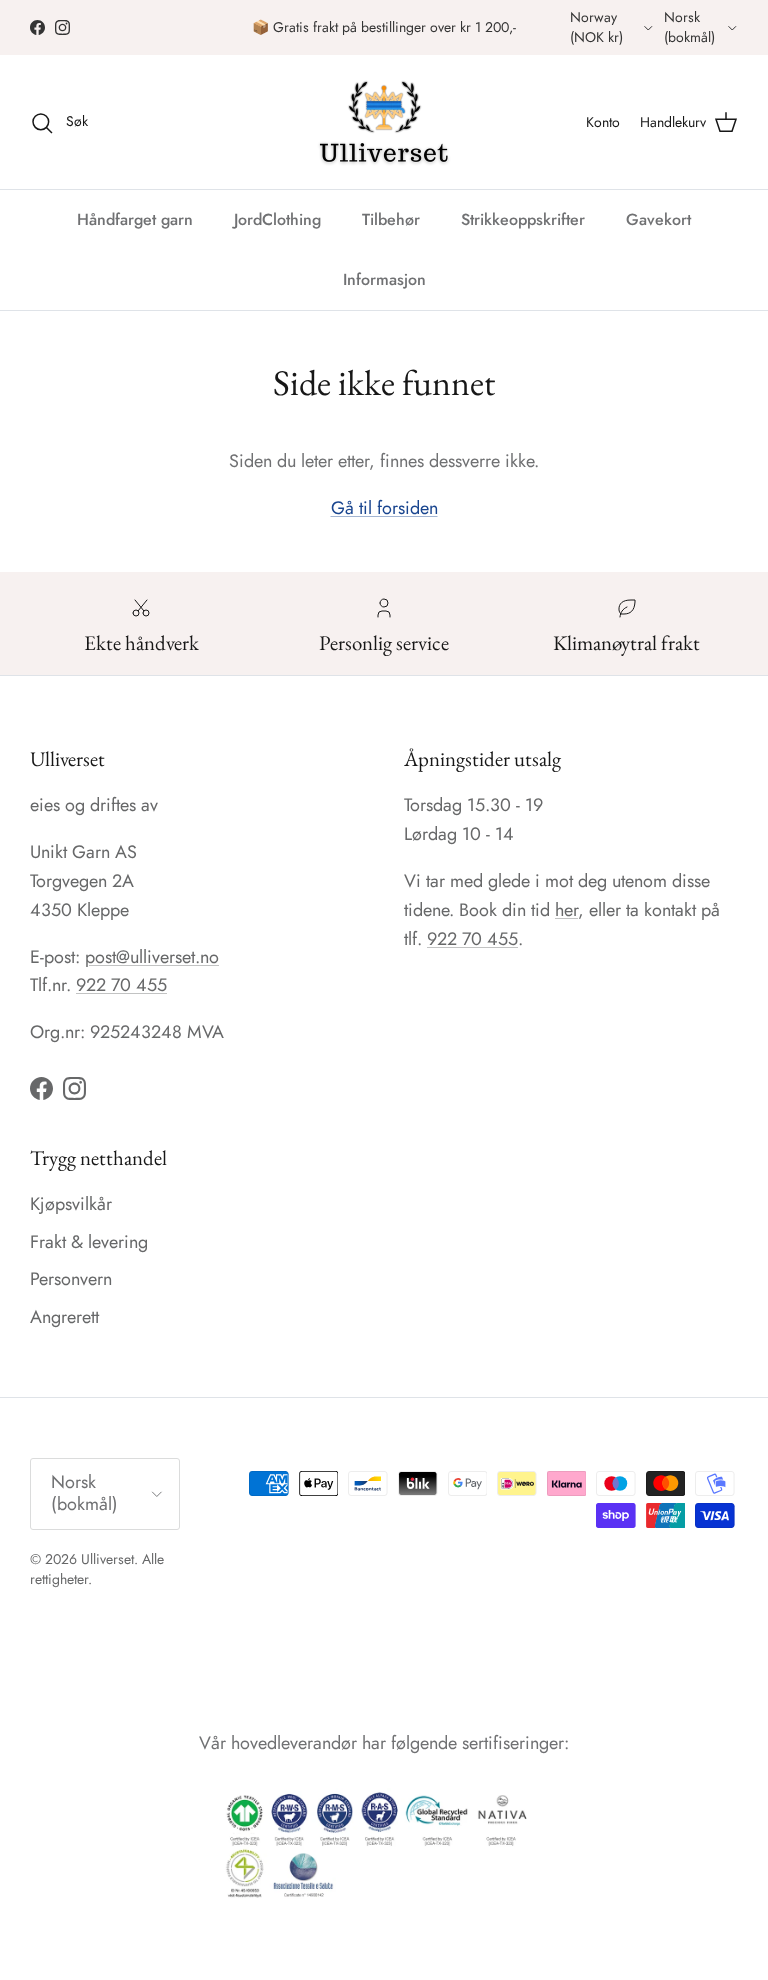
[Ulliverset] (384, 122)
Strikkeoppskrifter (523, 219)
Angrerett (64, 1317)
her (566, 910)
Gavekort (658, 219)
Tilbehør (391, 219)
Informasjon (384, 279)
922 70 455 (121, 985)
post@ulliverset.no (152, 957)
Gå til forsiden (384, 508)
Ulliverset (107, 1559)
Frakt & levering (89, 1242)
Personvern (71, 1279)
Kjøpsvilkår (71, 1204)
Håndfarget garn (135, 219)
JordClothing (277, 219)
